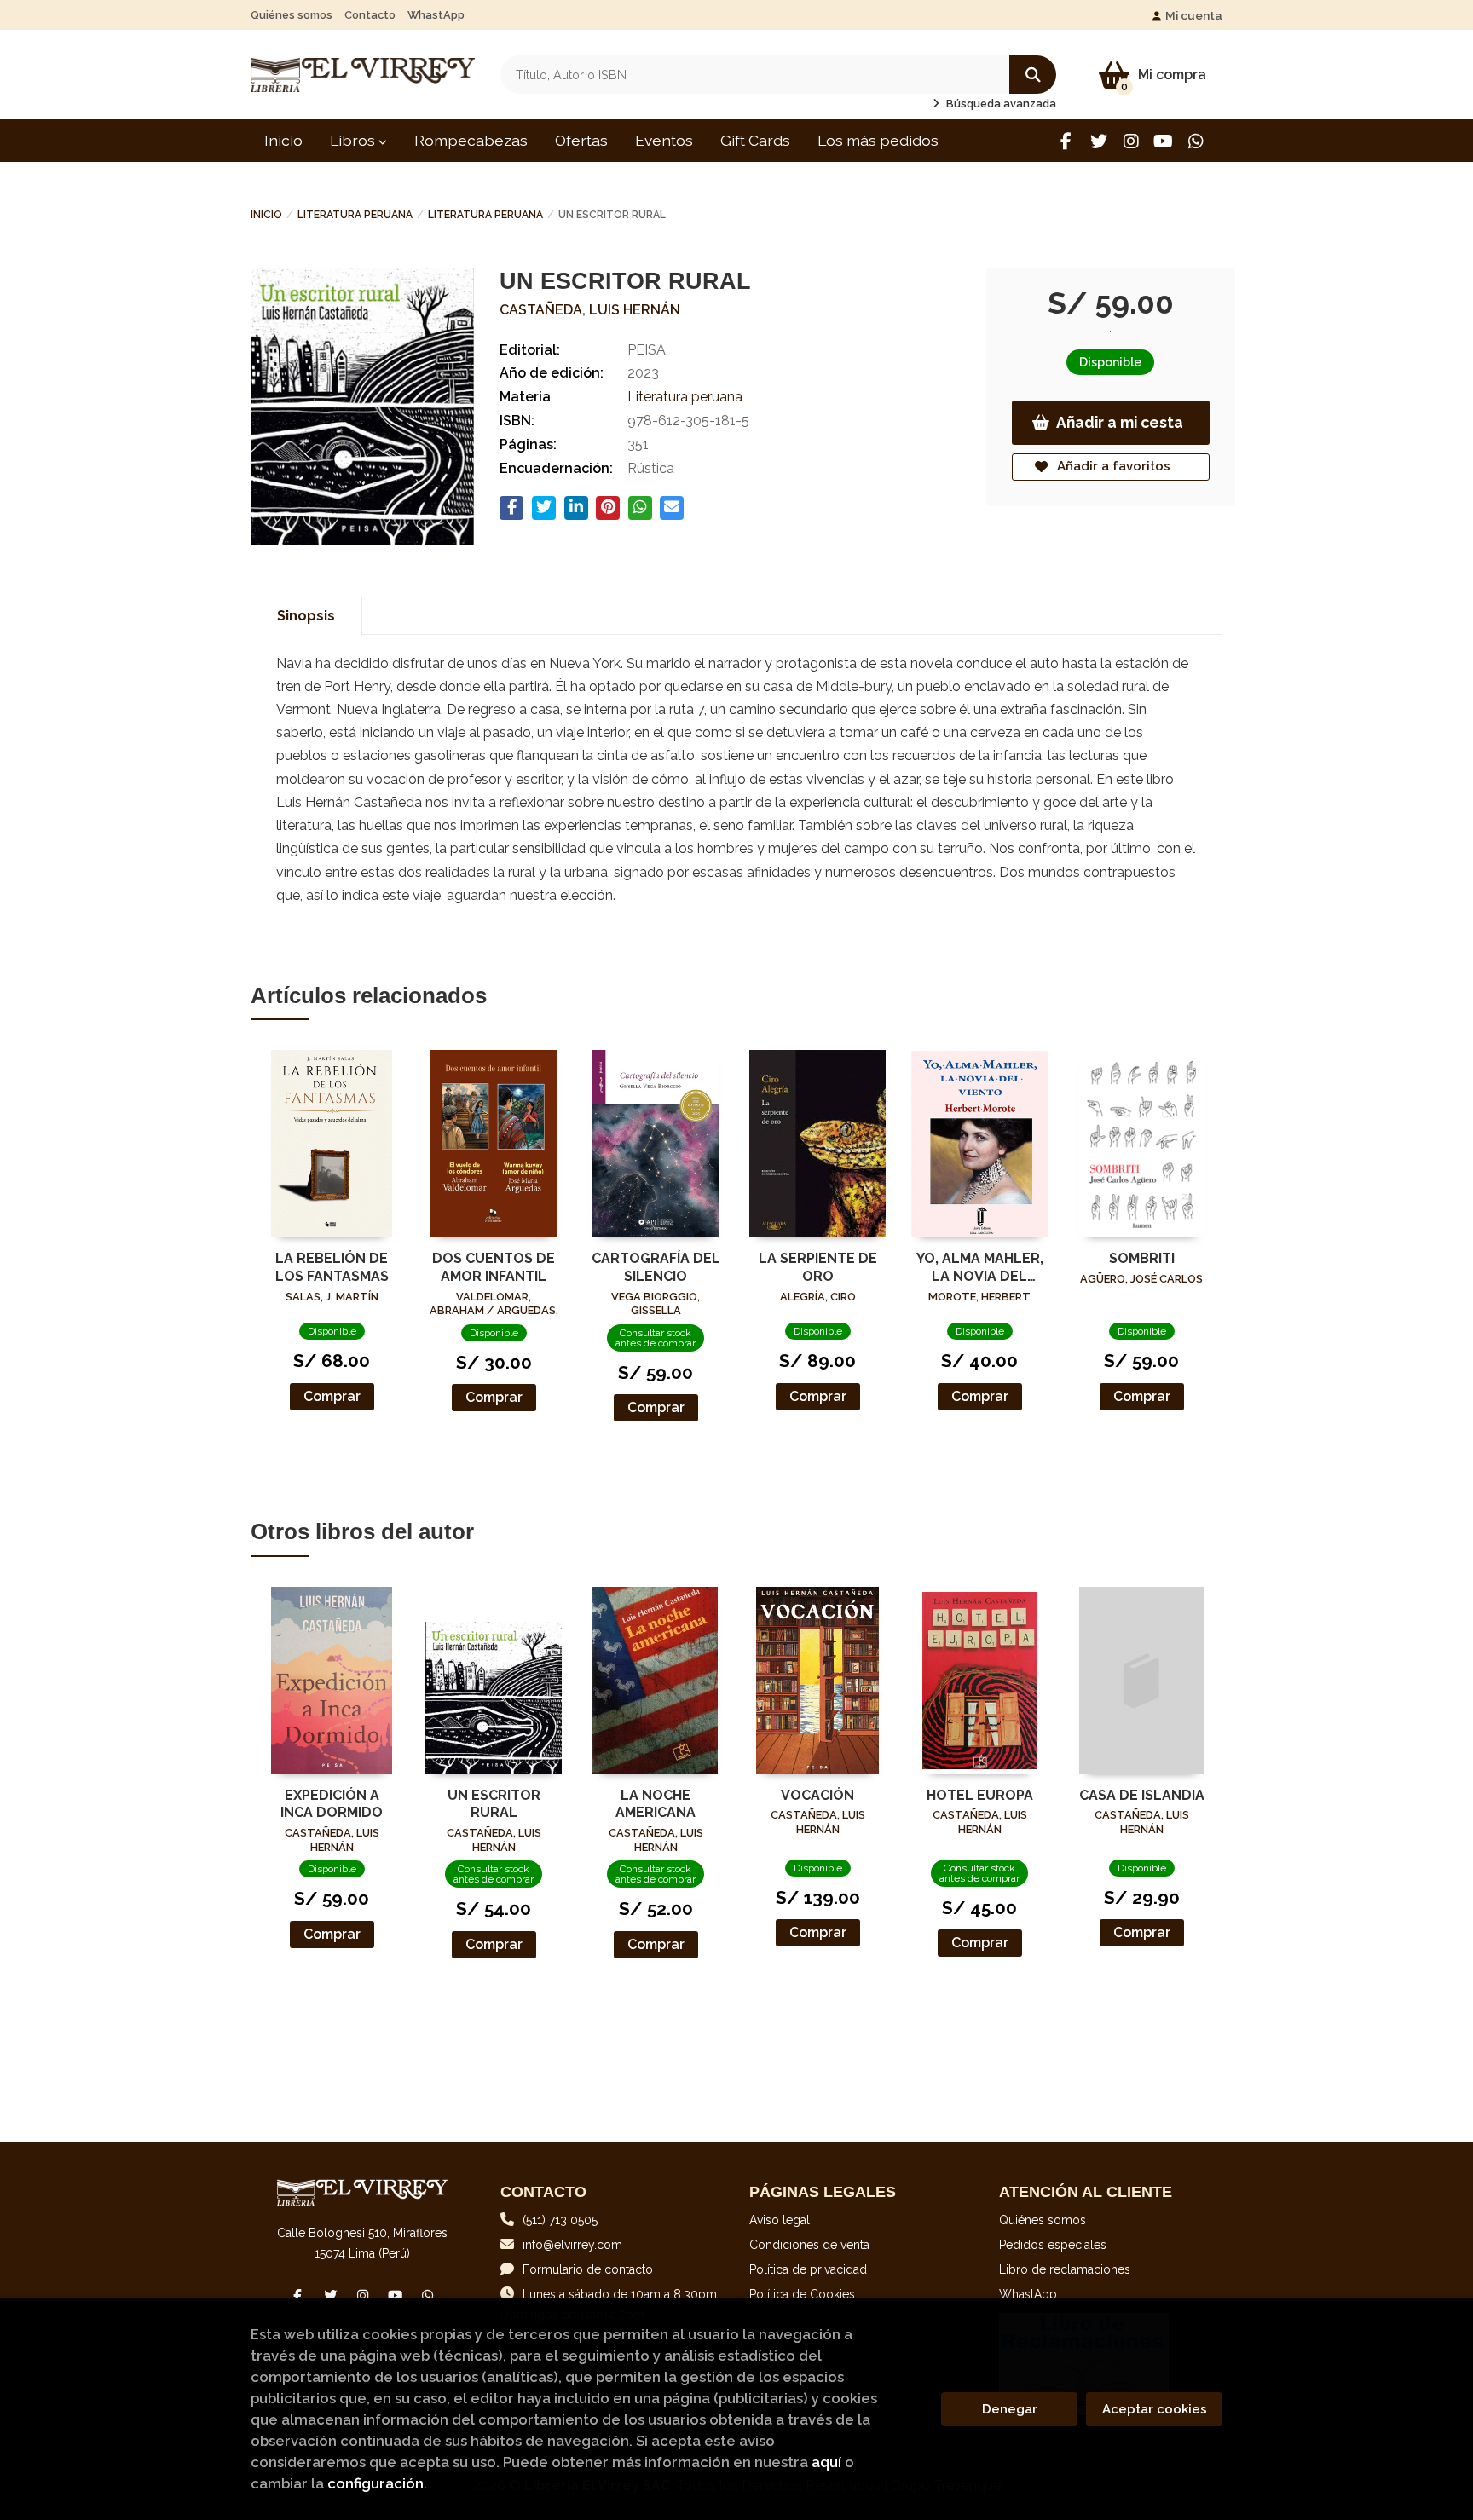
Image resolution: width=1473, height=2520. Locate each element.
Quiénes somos (292, 15)
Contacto (370, 15)
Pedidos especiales (1053, 2245)
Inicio (266, 215)
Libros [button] (354, 140)
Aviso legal (780, 2220)
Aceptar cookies (1155, 2409)
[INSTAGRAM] (1131, 141)
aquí (826, 2462)
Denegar (1010, 2409)
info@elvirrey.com (572, 2245)
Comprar (332, 1396)
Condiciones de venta (809, 2245)
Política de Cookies (802, 2294)
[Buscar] (1033, 75)
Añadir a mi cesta (1120, 422)
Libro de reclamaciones (1065, 2269)
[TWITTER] (1098, 141)
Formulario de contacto (588, 2269)
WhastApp (436, 15)
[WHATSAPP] (1196, 141)
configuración (375, 2483)
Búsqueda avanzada (1000, 104)
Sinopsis (306, 616)
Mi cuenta (1194, 15)
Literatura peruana (355, 215)
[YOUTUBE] (1163, 141)
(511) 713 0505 (560, 2220)
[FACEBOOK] (1066, 141)
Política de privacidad (808, 2269)
